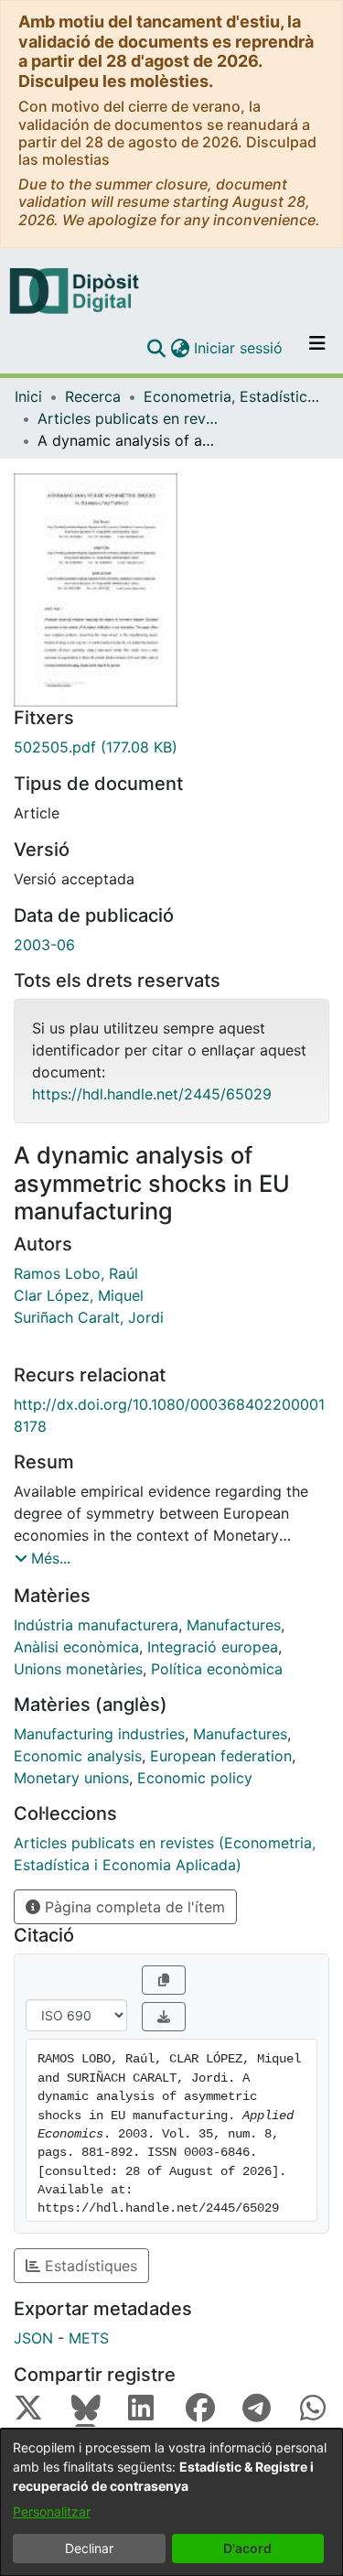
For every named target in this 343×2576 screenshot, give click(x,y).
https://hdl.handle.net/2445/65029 (152, 1094)
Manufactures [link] (234, 1625)
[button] (156, 348)
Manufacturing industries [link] (99, 1734)
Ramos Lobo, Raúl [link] (76, 1273)
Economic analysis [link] (78, 1756)
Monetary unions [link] (71, 1778)
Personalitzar (52, 2511)
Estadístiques (89, 2266)
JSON (33, 2338)
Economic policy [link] (195, 1778)
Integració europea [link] (213, 1647)
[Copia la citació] (164, 1980)
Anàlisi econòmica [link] (76, 1647)
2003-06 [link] (44, 945)
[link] (171, 747)
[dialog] (171, 2502)
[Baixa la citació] (164, 2017)
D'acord (247, 2548)
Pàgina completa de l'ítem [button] (133, 1907)
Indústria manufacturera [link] (96, 1625)
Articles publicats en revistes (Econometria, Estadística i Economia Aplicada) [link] (129, 418)
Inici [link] (28, 396)
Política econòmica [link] (217, 1669)
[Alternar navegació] (317, 348)
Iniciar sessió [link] (239, 348)
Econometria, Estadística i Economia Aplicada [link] (235, 396)
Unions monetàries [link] (78, 1669)
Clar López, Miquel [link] (79, 1295)
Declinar (89, 2548)
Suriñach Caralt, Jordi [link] (89, 1317)
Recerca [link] (93, 396)
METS (89, 2338)
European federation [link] (221, 1756)
